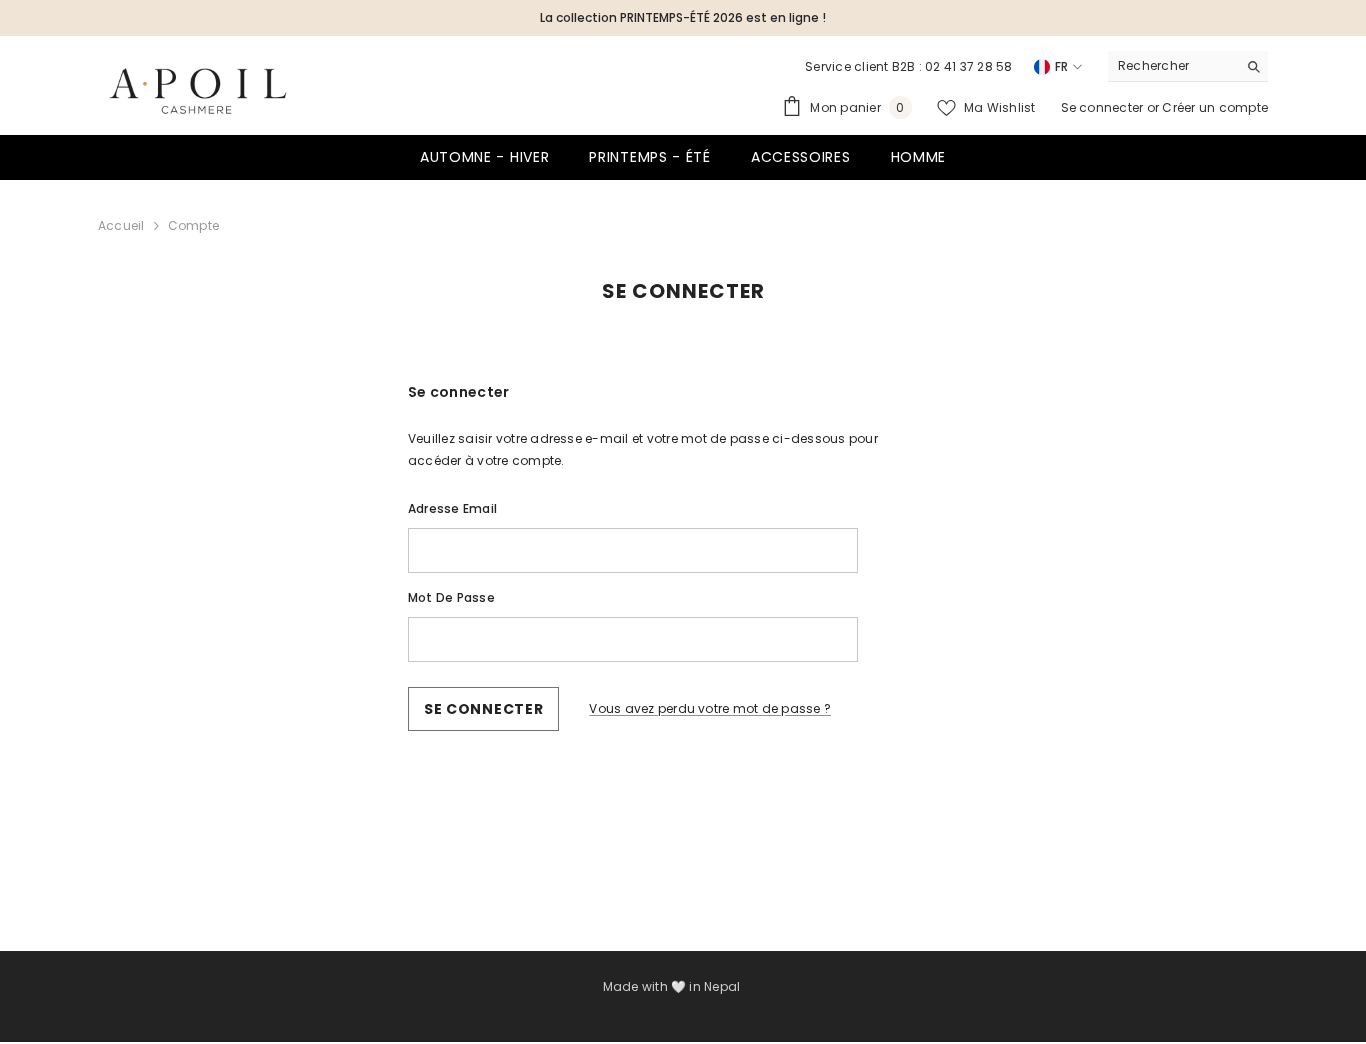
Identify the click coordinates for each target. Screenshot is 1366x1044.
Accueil (121, 225)
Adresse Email (452, 508)
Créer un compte (1215, 107)
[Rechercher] (1188, 66)
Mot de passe (451, 597)
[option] (683, 18)
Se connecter (1104, 107)
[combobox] (1172, 66)
